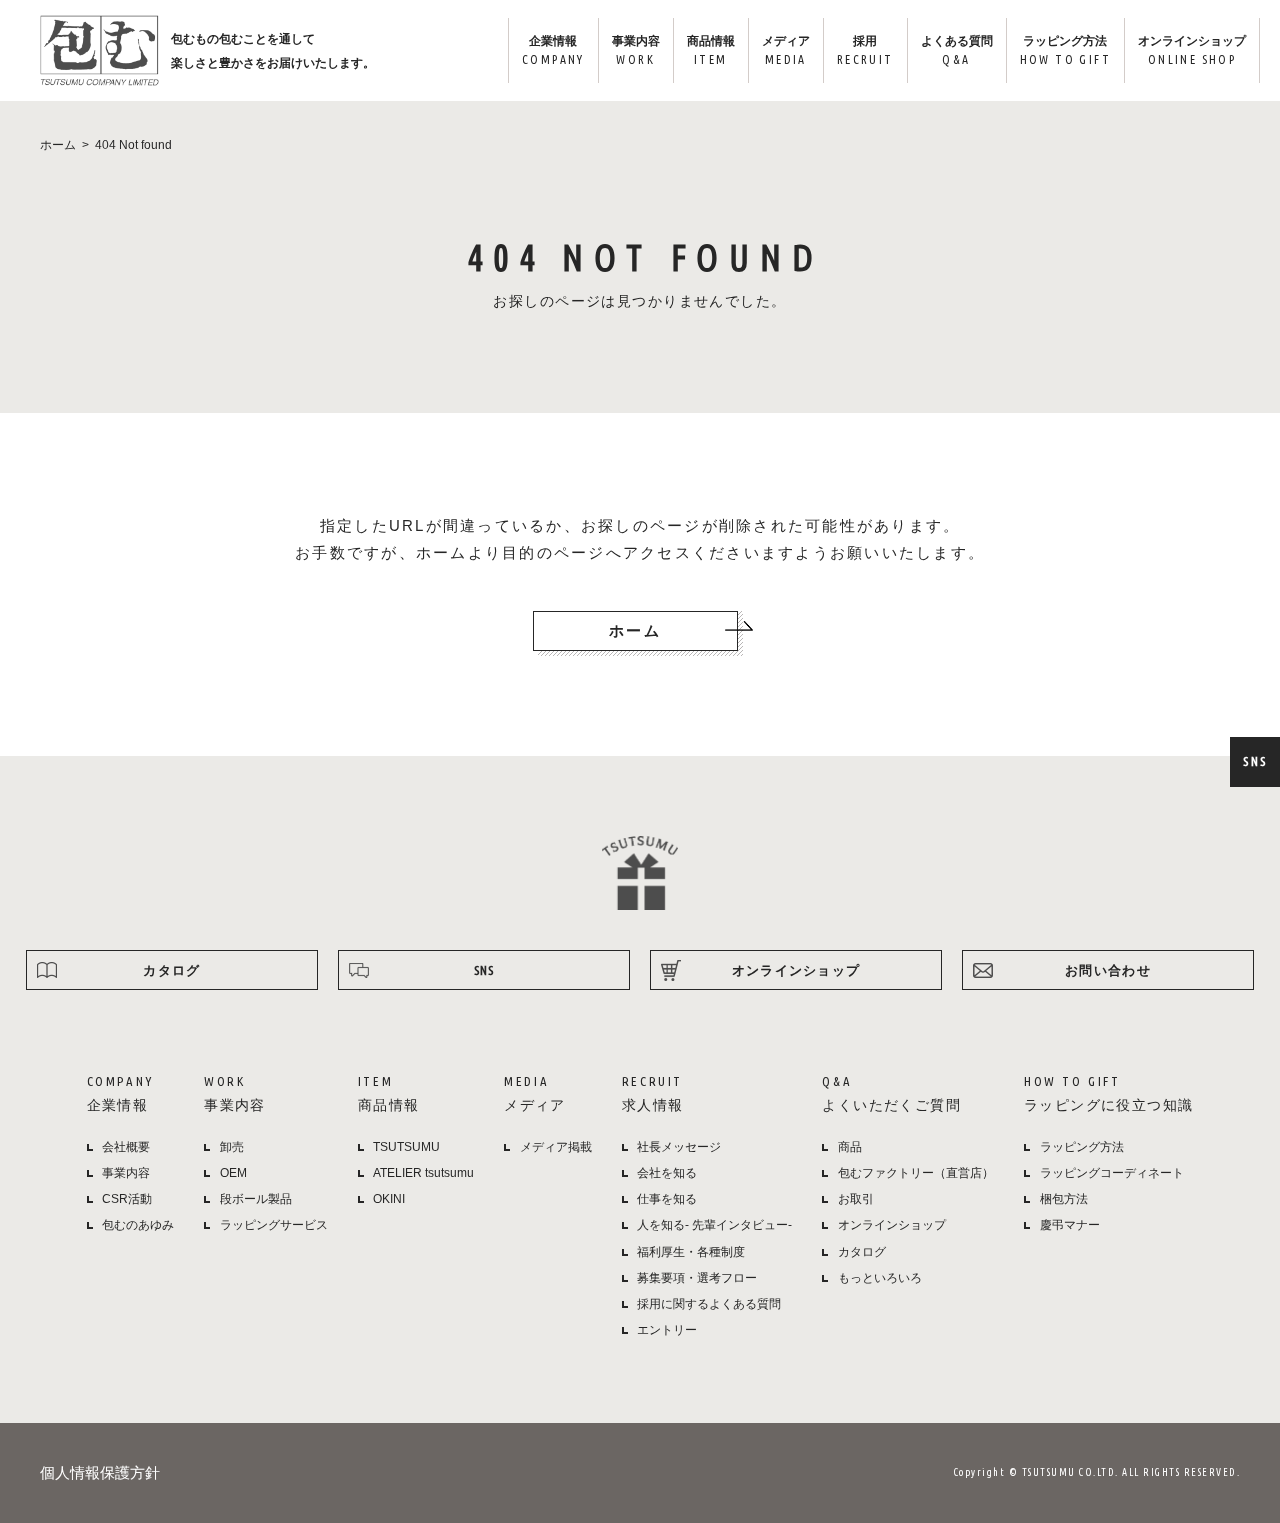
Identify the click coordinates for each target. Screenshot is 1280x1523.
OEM (233, 1173)
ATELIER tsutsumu (423, 1173)
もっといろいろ (880, 1278)
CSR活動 (127, 1199)
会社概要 (126, 1147)
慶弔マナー (1070, 1225)
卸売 (232, 1147)
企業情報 (553, 50)
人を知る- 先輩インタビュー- (714, 1225)
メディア (786, 50)
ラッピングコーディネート (1112, 1173)
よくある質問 (957, 50)
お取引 (856, 1199)
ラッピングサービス (274, 1225)
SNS (1255, 761)
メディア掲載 (556, 1147)
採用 (865, 50)
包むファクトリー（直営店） (916, 1173)
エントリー (667, 1330)
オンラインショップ (1192, 50)
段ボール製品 (256, 1199)
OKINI (389, 1199)
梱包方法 (1064, 1199)
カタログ (171, 970)
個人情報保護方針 (100, 1472)
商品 (850, 1147)
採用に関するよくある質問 (709, 1304)
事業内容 (636, 50)
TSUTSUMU (406, 1147)
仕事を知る (667, 1199)
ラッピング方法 (1065, 50)
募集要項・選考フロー (697, 1278)
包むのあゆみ (138, 1225)
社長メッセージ (679, 1147)
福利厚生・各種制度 (691, 1252)
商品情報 (711, 50)
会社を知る (667, 1173)
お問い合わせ (1108, 970)
